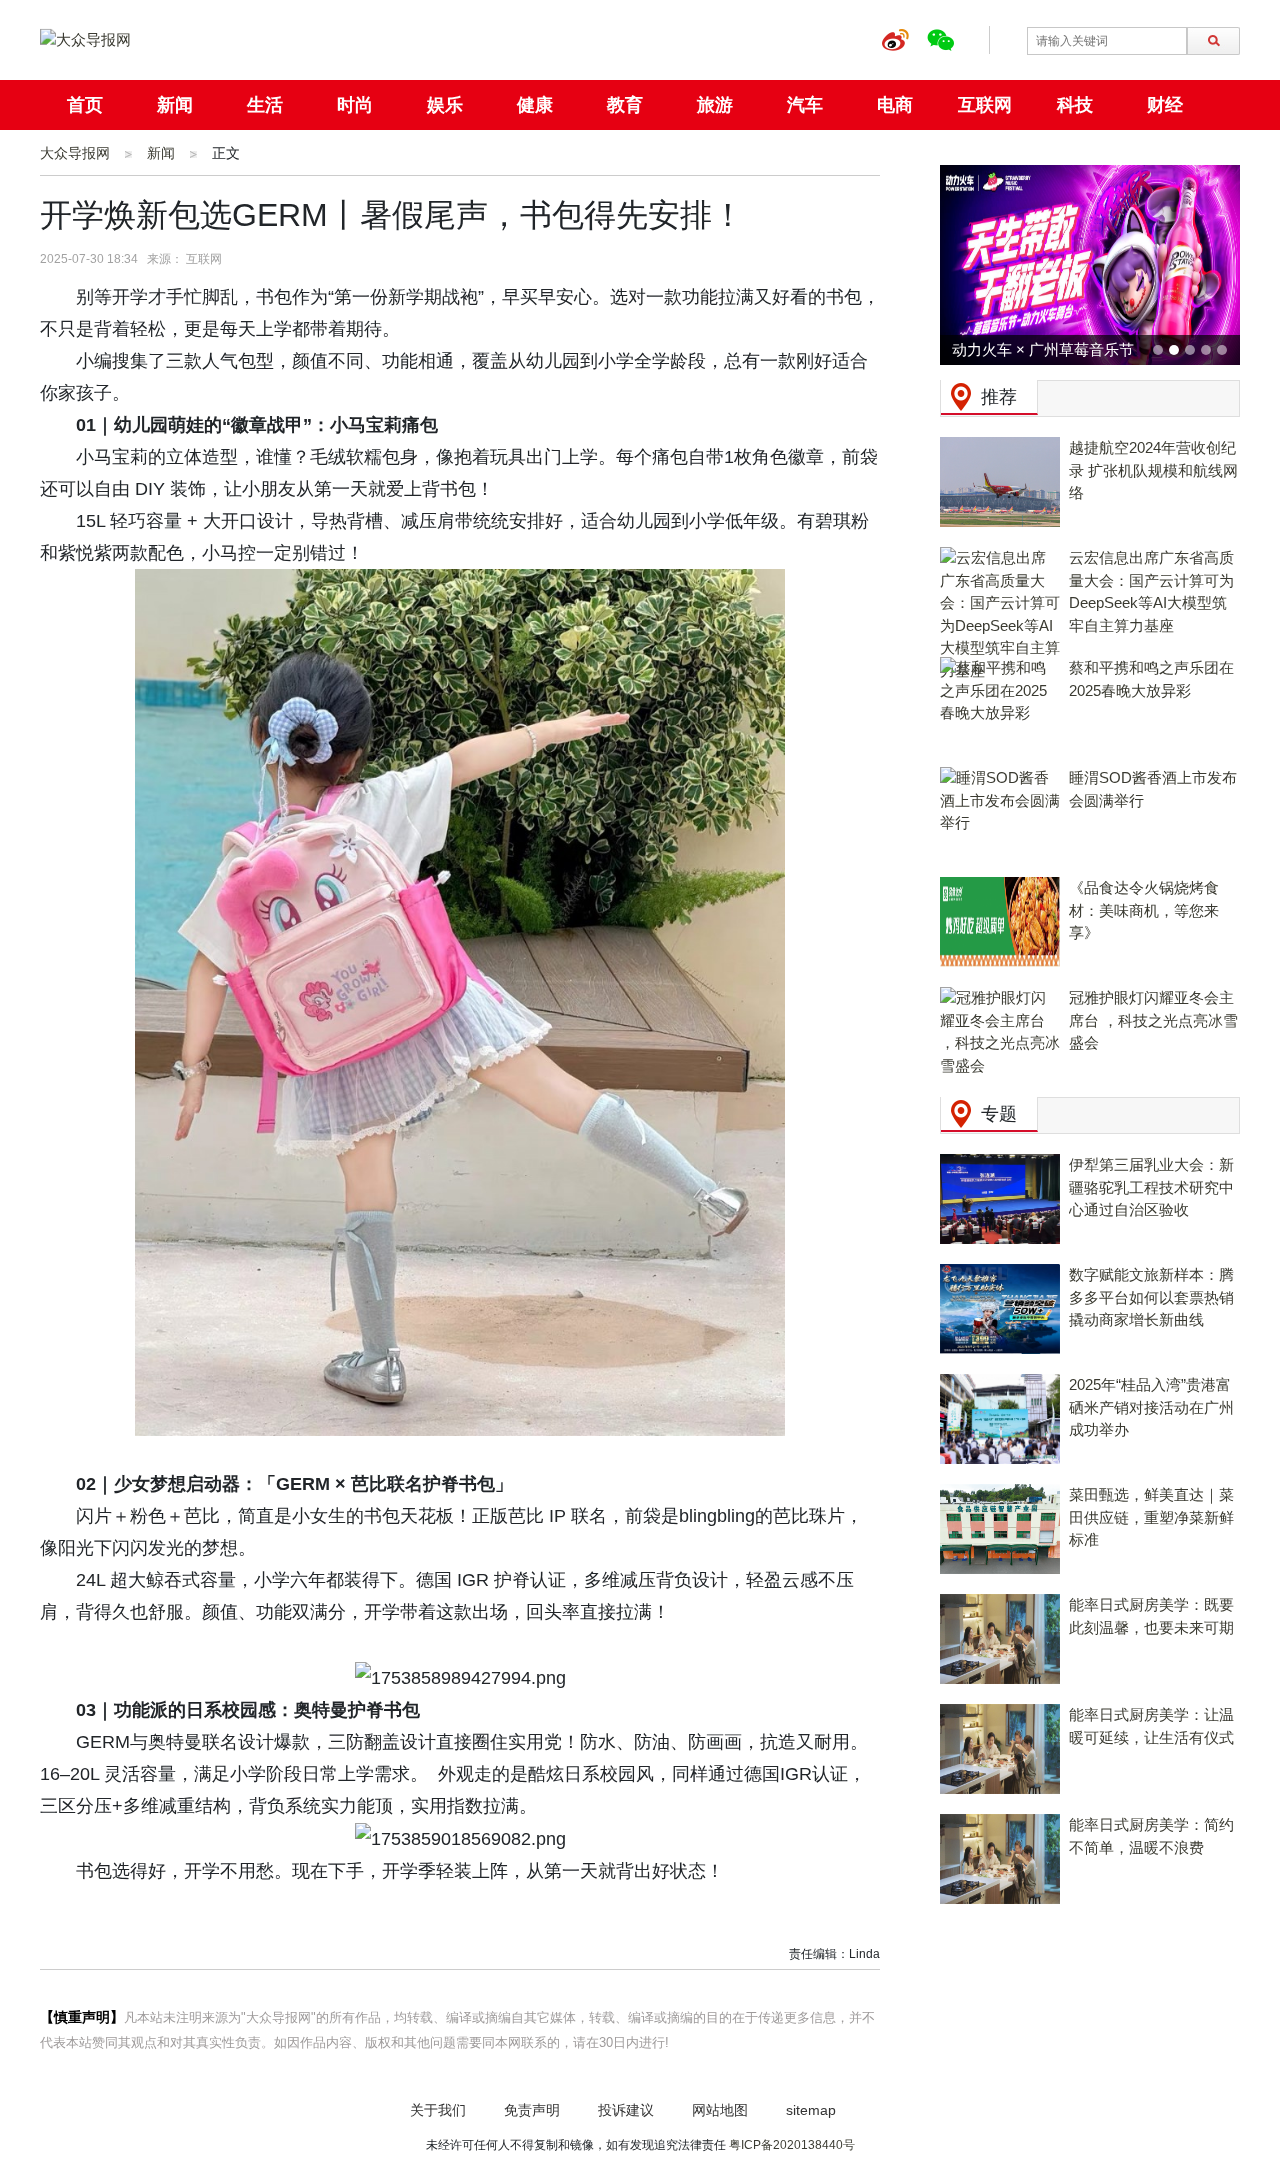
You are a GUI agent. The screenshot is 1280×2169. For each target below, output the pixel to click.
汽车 (805, 105)
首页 (85, 105)
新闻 (175, 105)
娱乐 (445, 105)
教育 (625, 105)
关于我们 (438, 2110)
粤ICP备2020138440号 (792, 2145)
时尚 (355, 105)
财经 (1165, 105)
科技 (1075, 105)
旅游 (715, 105)
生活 (265, 105)
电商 (895, 105)
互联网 (985, 105)
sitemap (811, 2110)
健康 (535, 105)
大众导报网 (75, 153)
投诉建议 (626, 2110)
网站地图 (720, 2110)
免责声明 (532, 2110)
